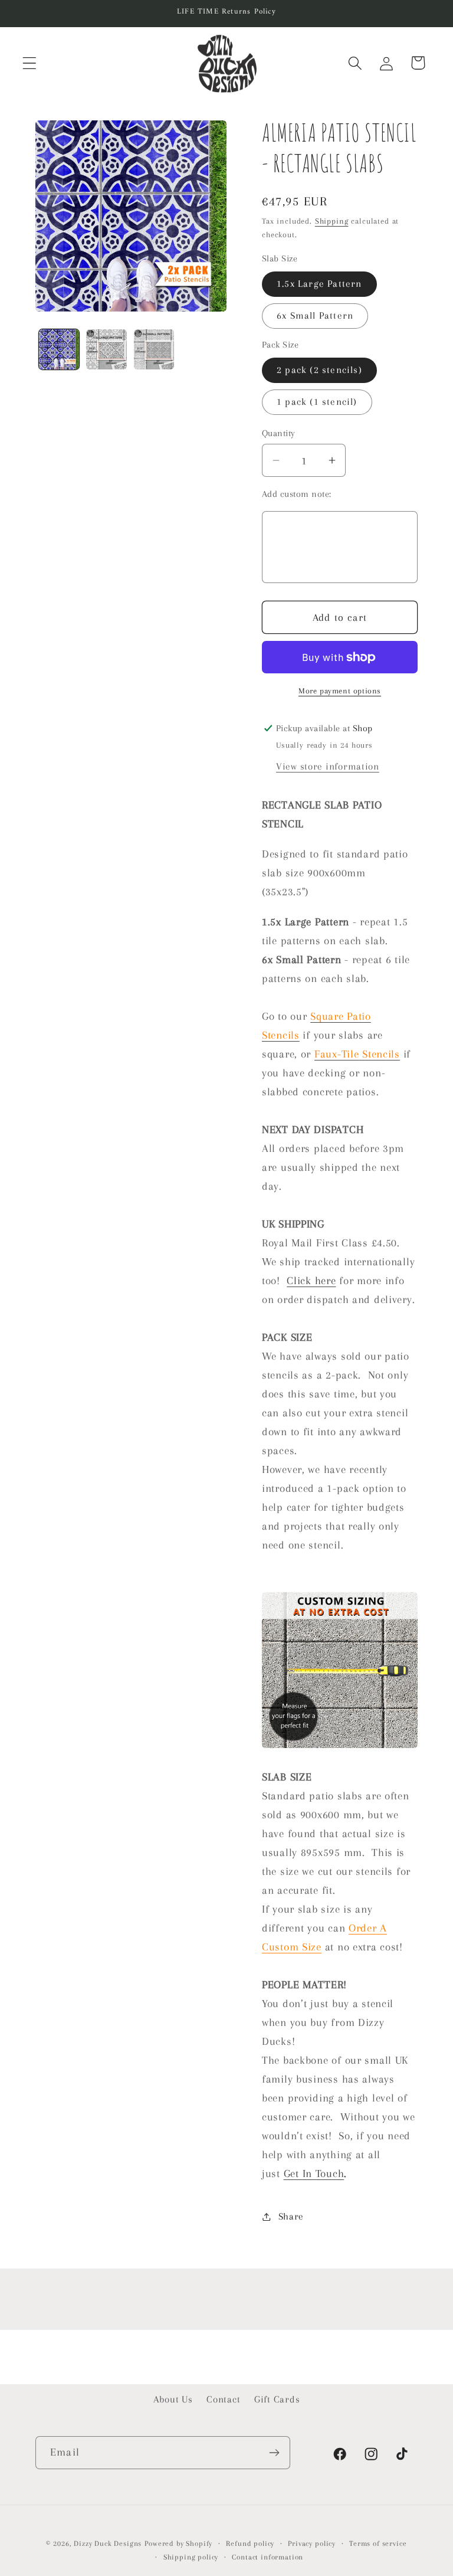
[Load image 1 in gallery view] (59, 349)
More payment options (340, 691)
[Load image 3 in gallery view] (154, 349)
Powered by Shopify (178, 2544)
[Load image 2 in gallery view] (106, 349)
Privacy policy (312, 2544)
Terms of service (378, 2544)
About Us (173, 2399)
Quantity (279, 433)
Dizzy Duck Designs (108, 2544)
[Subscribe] (274, 2453)
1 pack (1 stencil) (317, 402)
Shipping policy (191, 2557)
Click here (311, 1280)
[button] (30, 63)
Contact (223, 2399)
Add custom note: (297, 494)
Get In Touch (314, 2173)
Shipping (332, 221)
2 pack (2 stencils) (319, 370)
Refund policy (250, 2544)
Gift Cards (277, 2399)
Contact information (267, 2557)
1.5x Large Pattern (319, 284)
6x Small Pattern (315, 315)
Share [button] (291, 2216)
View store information (328, 766)
